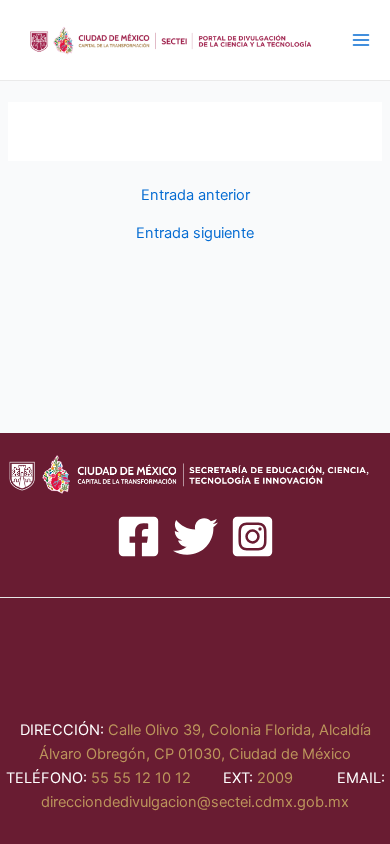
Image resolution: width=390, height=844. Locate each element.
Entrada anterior (195, 195)
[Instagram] (252, 536)
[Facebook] (138, 536)
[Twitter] (195, 536)
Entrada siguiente (195, 233)
